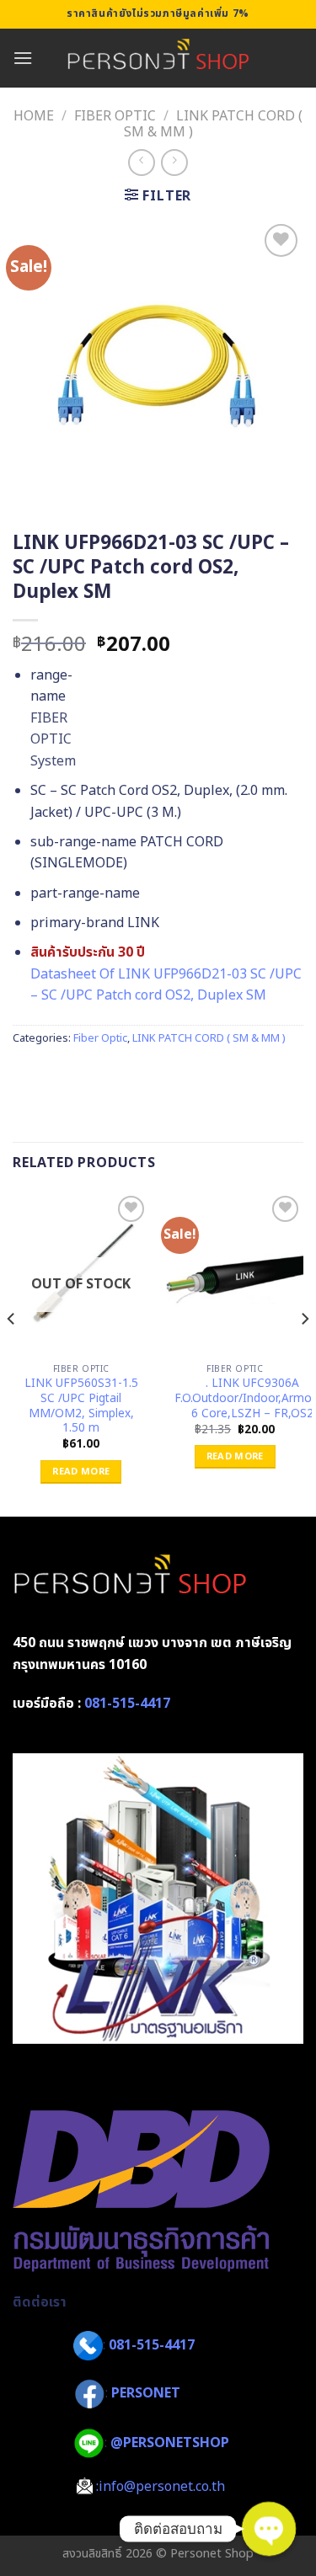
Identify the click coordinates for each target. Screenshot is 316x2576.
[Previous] (12, 1352)
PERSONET (146, 2394)
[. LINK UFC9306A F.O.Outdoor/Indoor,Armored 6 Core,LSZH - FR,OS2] (235, 1274)
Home (34, 116)
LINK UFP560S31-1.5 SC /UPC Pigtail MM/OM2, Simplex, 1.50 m (81, 1407)
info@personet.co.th (162, 2487)
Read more (81, 1472)
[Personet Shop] (158, 58)
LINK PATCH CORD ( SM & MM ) (213, 124)
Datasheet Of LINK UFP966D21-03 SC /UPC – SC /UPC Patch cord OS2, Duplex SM (166, 985)
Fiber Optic (115, 116)
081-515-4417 (127, 1704)
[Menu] (23, 58)
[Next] (304, 1352)
